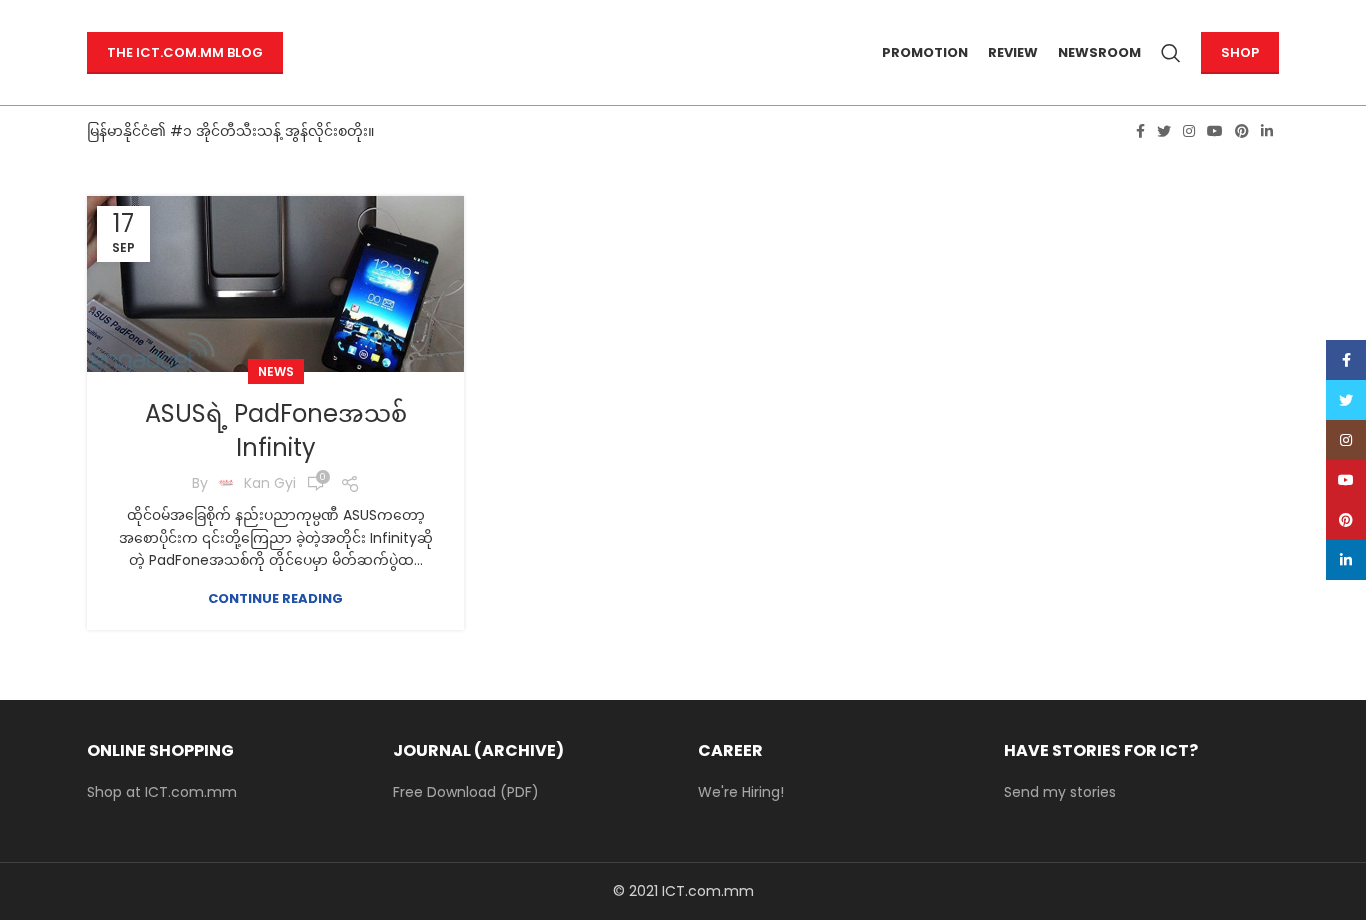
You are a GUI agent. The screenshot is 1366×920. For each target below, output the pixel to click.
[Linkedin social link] (1267, 131)
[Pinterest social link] (1242, 131)
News (276, 371)
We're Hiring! (741, 792)
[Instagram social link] (1189, 131)
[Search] (1171, 53)
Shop (1240, 52)
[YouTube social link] (1215, 131)
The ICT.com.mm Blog (185, 52)
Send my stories (1060, 792)
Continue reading (275, 598)
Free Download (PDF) (466, 792)
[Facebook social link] (1140, 131)
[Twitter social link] (1164, 131)
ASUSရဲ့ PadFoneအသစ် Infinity (276, 430)
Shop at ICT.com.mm (162, 792)
